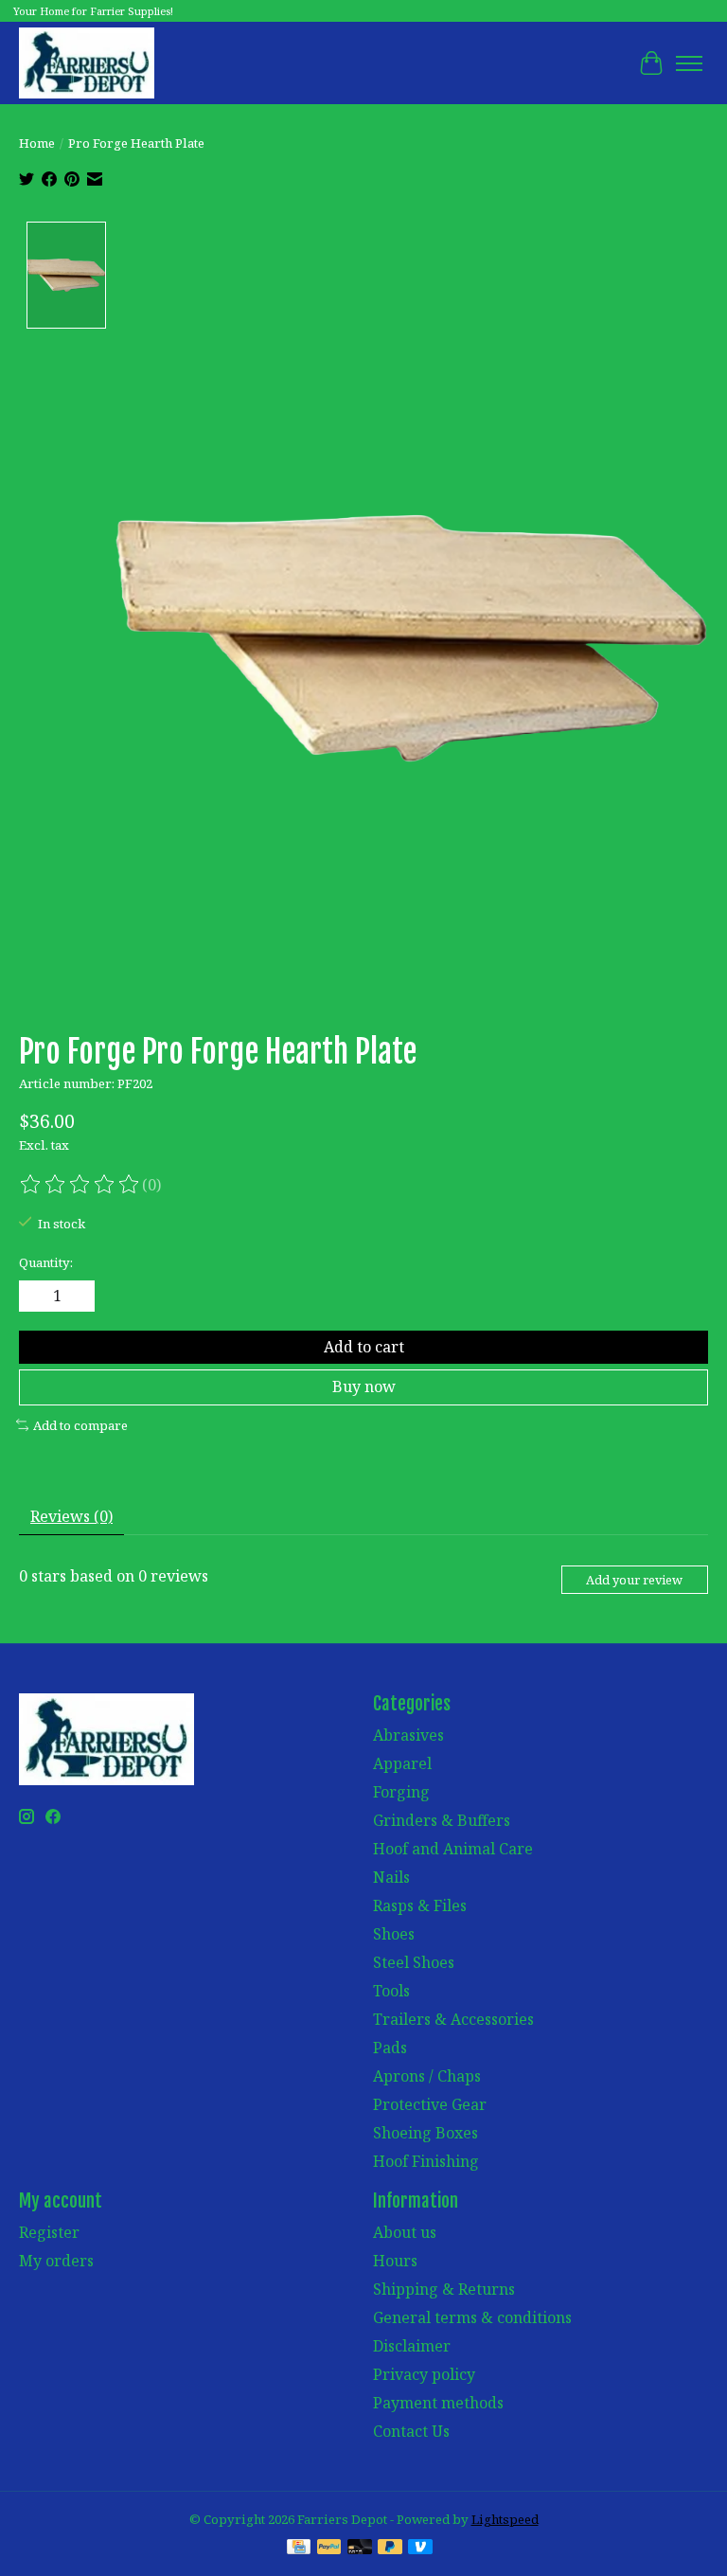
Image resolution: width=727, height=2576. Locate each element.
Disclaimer (412, 2346)
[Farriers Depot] (87, 63)
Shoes (394, 1934)
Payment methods (438, 2403)
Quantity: (46, 1262)
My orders (56, 2261)
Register (49, 2232)
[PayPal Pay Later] (390, 2549)
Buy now (364, 1386)
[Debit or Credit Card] (360, 2549)
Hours (395, 2261)
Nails (391, 1877)
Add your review (634, 1580)
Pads (390, 2048)
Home (37, 143)
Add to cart (364, 1347)
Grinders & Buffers (442, 1820)
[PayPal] (329, 2549)
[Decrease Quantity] (37, 1297)
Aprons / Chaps (427, 2076)
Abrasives (408, 1735)
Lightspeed (505, 2519)
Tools (391, 1991)
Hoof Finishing (426, 2161)
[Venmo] (420, 2549)
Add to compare (80, 1425)
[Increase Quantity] (77, 1297)
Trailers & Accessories (453, 2019)
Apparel (402, 1763)
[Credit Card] (299, 2549)
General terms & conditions (472, 2317)
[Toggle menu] (689, 63)
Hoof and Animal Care (453, 1849)
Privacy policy (424, 2374)
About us (405, 2232)
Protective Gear (430, 2104)
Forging (401, 1792)
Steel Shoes (414, 1962)
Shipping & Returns (444, 2289)
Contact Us (411, 2431)
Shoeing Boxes (426, 2133)
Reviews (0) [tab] (71, 1516)
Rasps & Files (420, 1905)
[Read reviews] (80, 1185)
